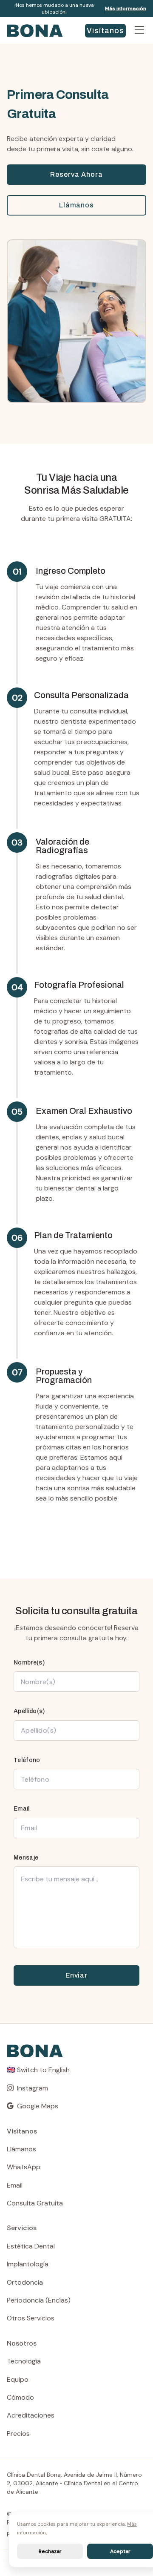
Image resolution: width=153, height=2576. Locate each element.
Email (22, 1809)
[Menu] (139, 31)
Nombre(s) (29, 1663)
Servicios (22, 2228)
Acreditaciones (31, 2415)
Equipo (18, 2379)
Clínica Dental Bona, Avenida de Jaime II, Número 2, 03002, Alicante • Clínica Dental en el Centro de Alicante (74, 2483)
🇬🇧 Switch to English (38, 2070)
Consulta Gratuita (35, 2203)
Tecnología (24, 2361)
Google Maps (38, 2106)
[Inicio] (42, 31)
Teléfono (27, 1760)
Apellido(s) (29, 1711)
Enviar (77, 1975)
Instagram (33, 2088)
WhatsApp (24, 2167)
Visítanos (106, 31)
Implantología (28, 2264)
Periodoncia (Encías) (39, 2300)
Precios (18, 2434)
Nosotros (22, 2343)
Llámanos (77, 205)
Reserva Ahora (76, 174)
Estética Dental (31, 2246)
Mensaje (26, 1858)
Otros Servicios (31, 2318)
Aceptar (120, 2551)
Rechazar (50, 2551)
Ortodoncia (25, 2282)
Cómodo (20, 2397)
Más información (126, 9)
